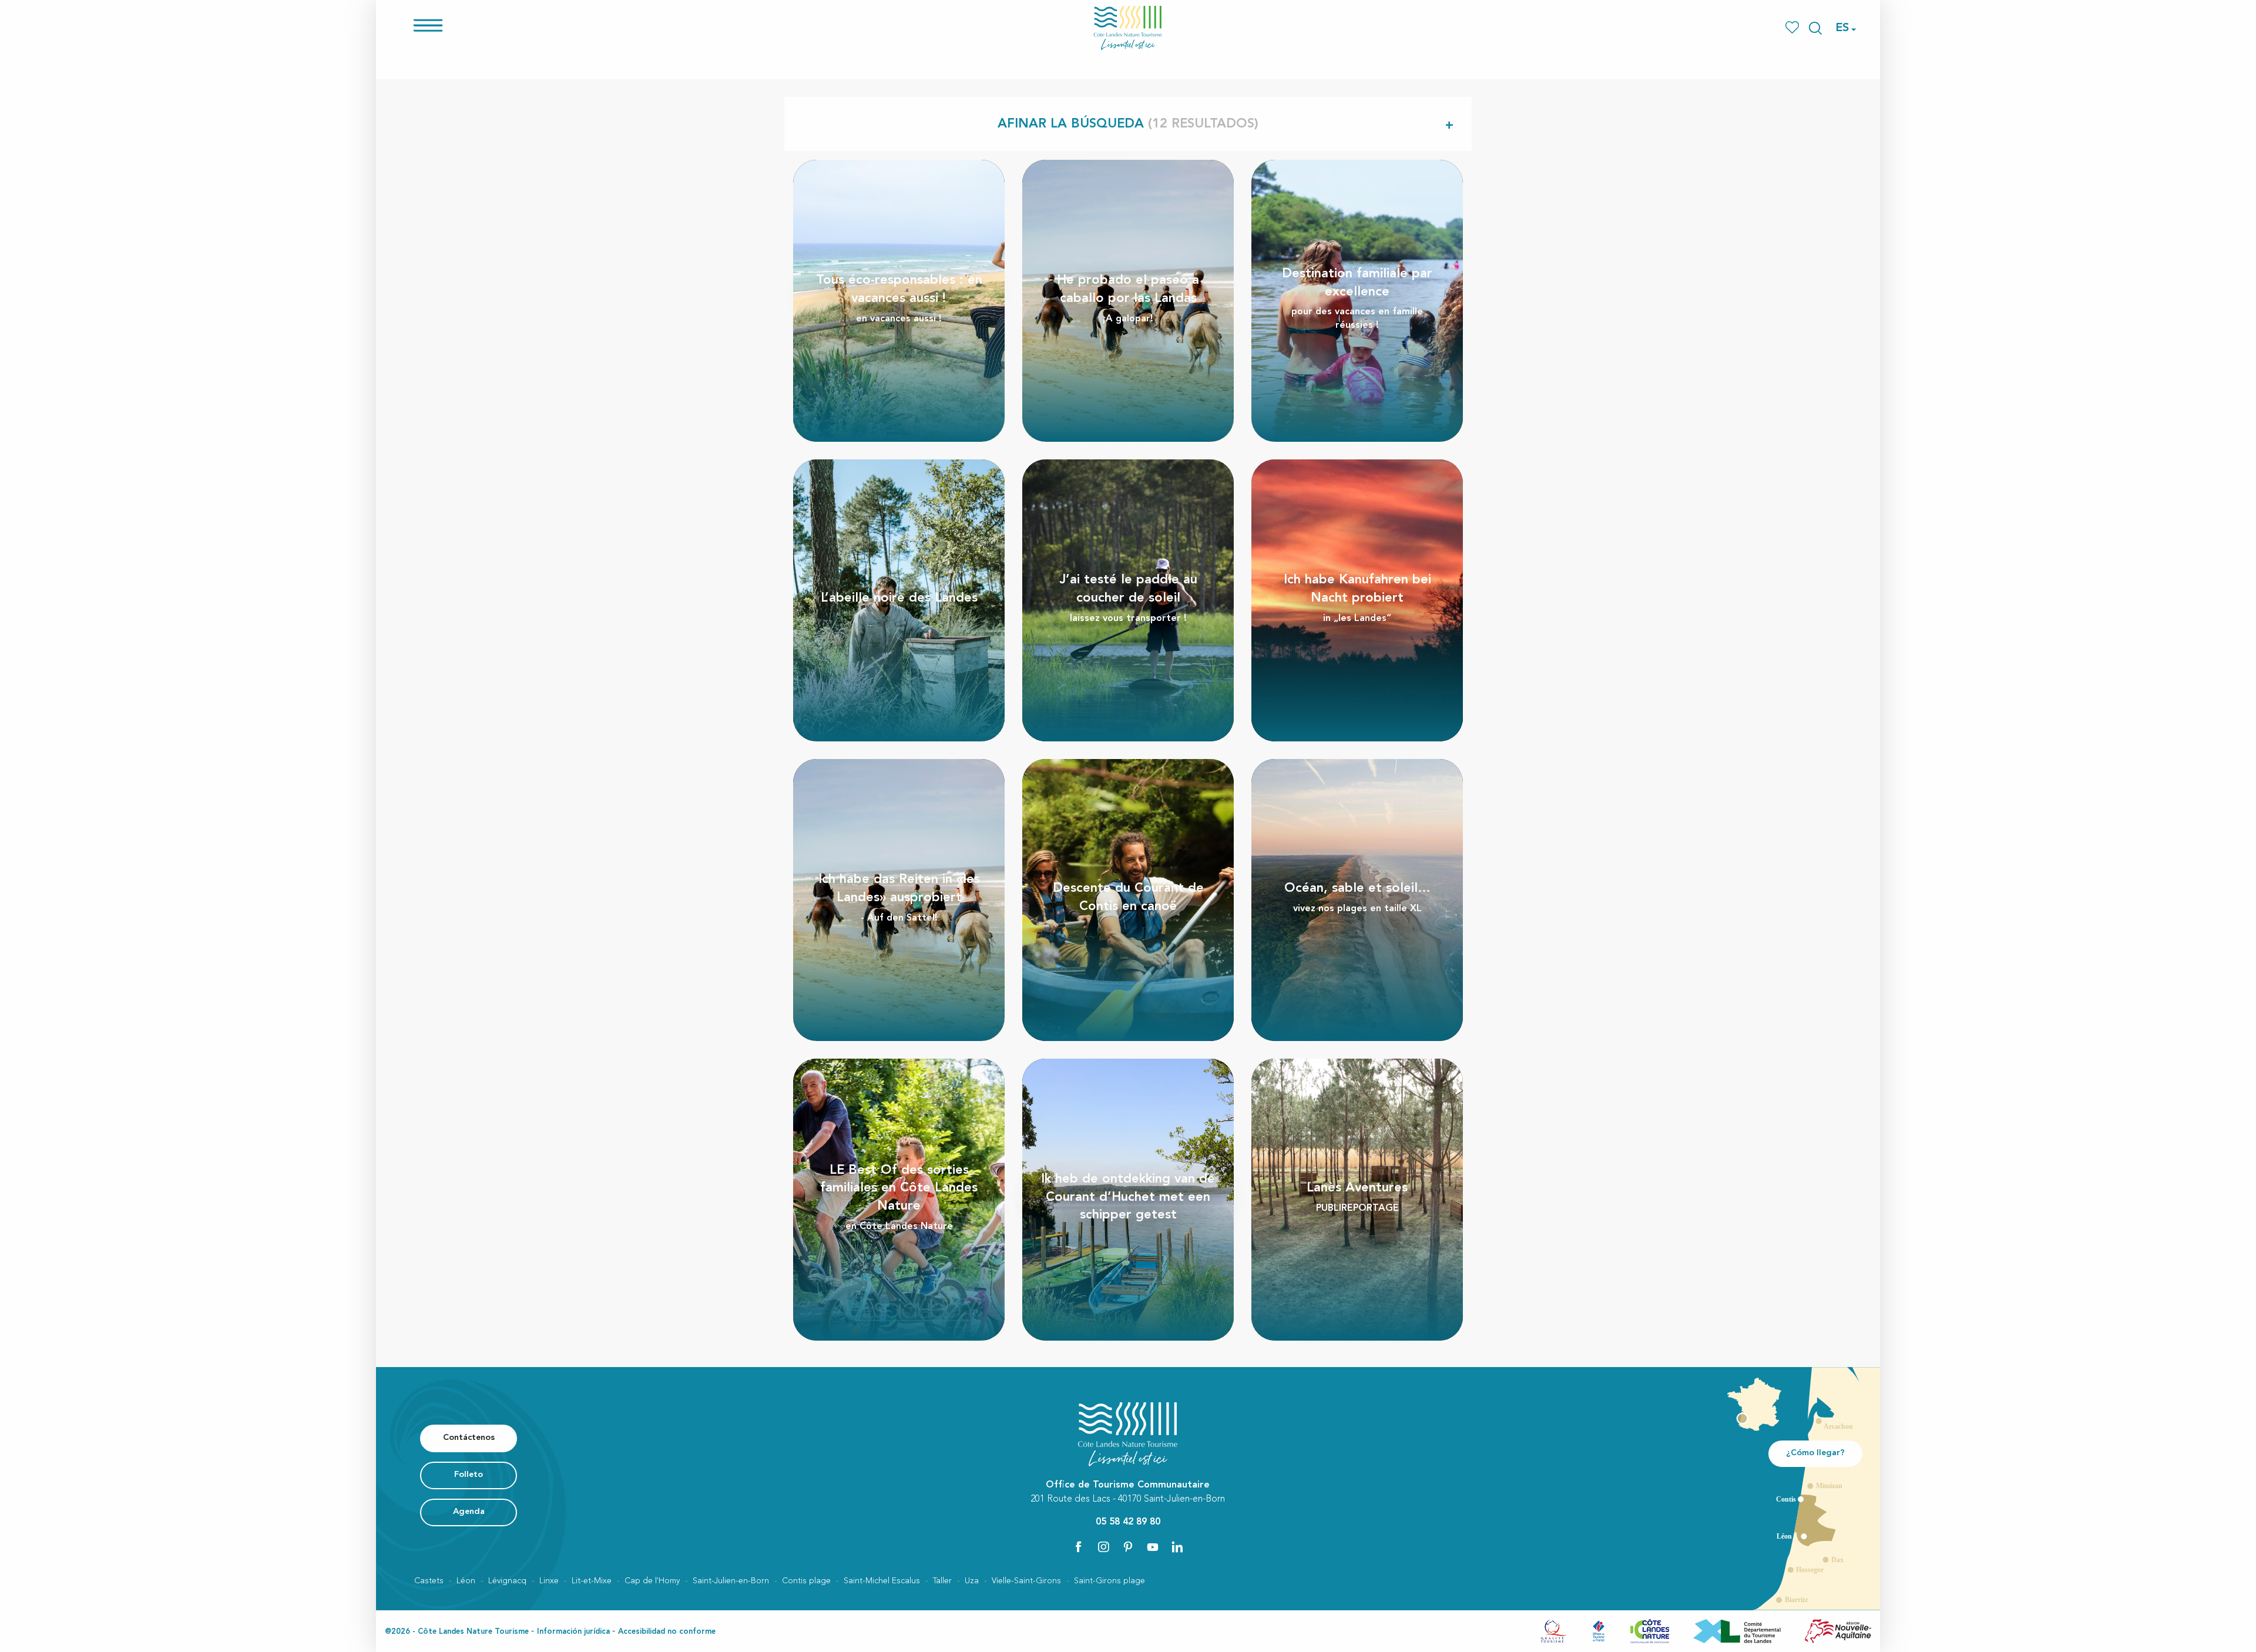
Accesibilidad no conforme (667, 1632)
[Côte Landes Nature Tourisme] (1128, 28)
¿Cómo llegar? (1815, 1453)
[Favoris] (1793, 28)
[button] (1815, 28)
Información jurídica (573, 1632)
